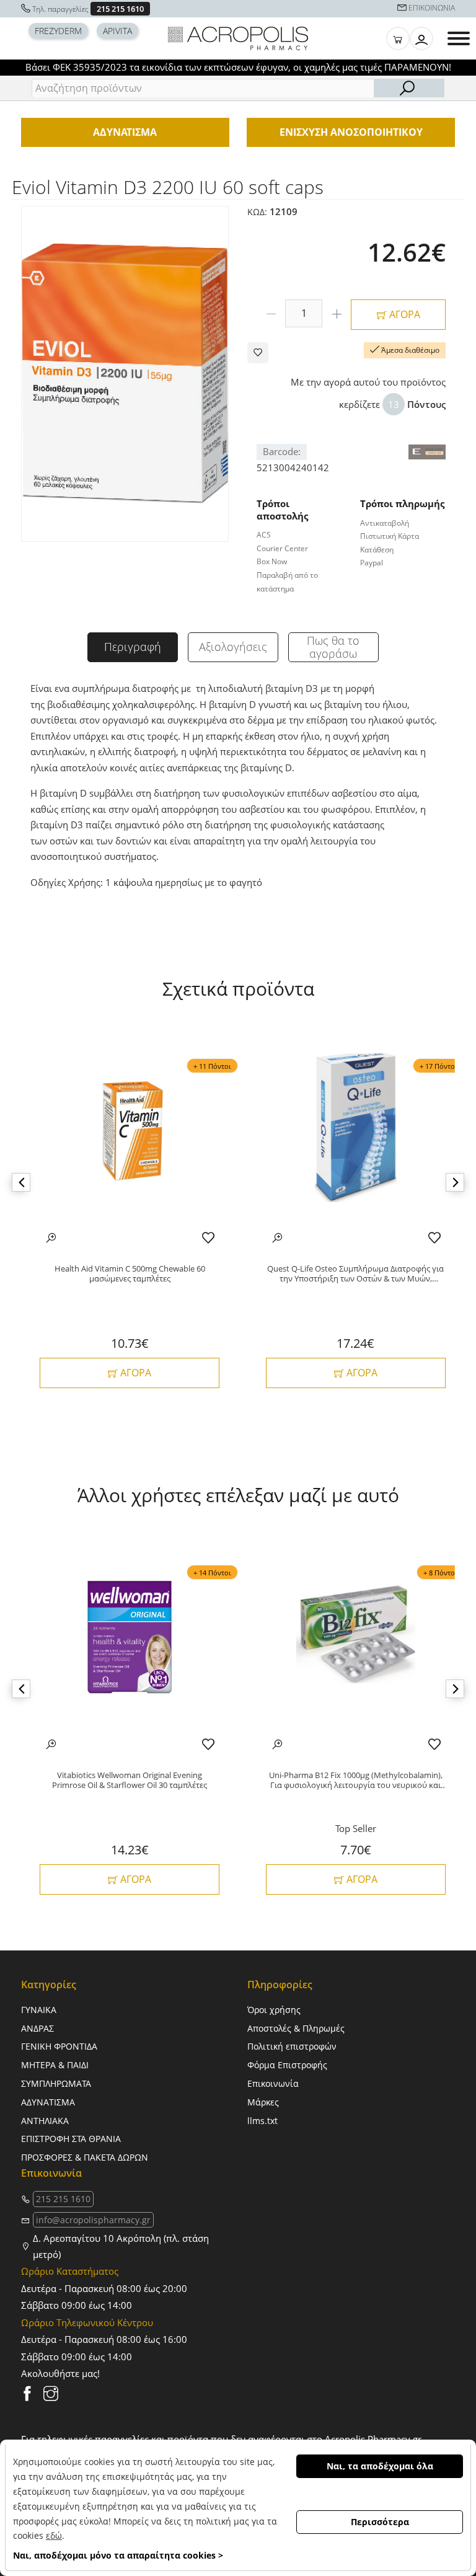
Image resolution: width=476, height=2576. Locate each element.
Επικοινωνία (273, 2083)
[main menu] (459, 38)
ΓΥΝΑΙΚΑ (39, 2010)
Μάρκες (263, 2102)
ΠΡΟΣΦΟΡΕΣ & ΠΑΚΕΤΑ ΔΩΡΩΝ (85, 2157)
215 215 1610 (120, 9)
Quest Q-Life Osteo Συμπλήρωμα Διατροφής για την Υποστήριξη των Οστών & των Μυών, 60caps (355, 1274)
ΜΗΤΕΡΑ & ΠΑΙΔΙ (55, 2065)
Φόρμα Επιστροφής (287, 2065)
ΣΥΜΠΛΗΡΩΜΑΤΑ (56, 2083)
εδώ (54, 2535)
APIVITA (117, 31)
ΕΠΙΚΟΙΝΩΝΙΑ (432, 8)
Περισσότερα (380, 2522)
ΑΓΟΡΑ (403, 314)
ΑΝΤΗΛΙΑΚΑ (45, 2121)
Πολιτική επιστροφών (292, 2046)
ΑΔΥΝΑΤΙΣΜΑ (48, 2102)
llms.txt (262, 2121)
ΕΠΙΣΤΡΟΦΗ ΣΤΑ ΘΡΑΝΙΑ (71, 2139)
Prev (21, 1182)
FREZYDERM (58, 31)
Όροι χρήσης (274, 2010)
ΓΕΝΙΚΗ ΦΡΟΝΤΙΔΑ (59, 2046)
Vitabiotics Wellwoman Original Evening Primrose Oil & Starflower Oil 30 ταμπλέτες (130, 1780)
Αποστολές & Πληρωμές (296, 2028)
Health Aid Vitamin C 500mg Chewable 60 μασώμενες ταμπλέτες (130, 1274)
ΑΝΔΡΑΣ (37, 2028)
